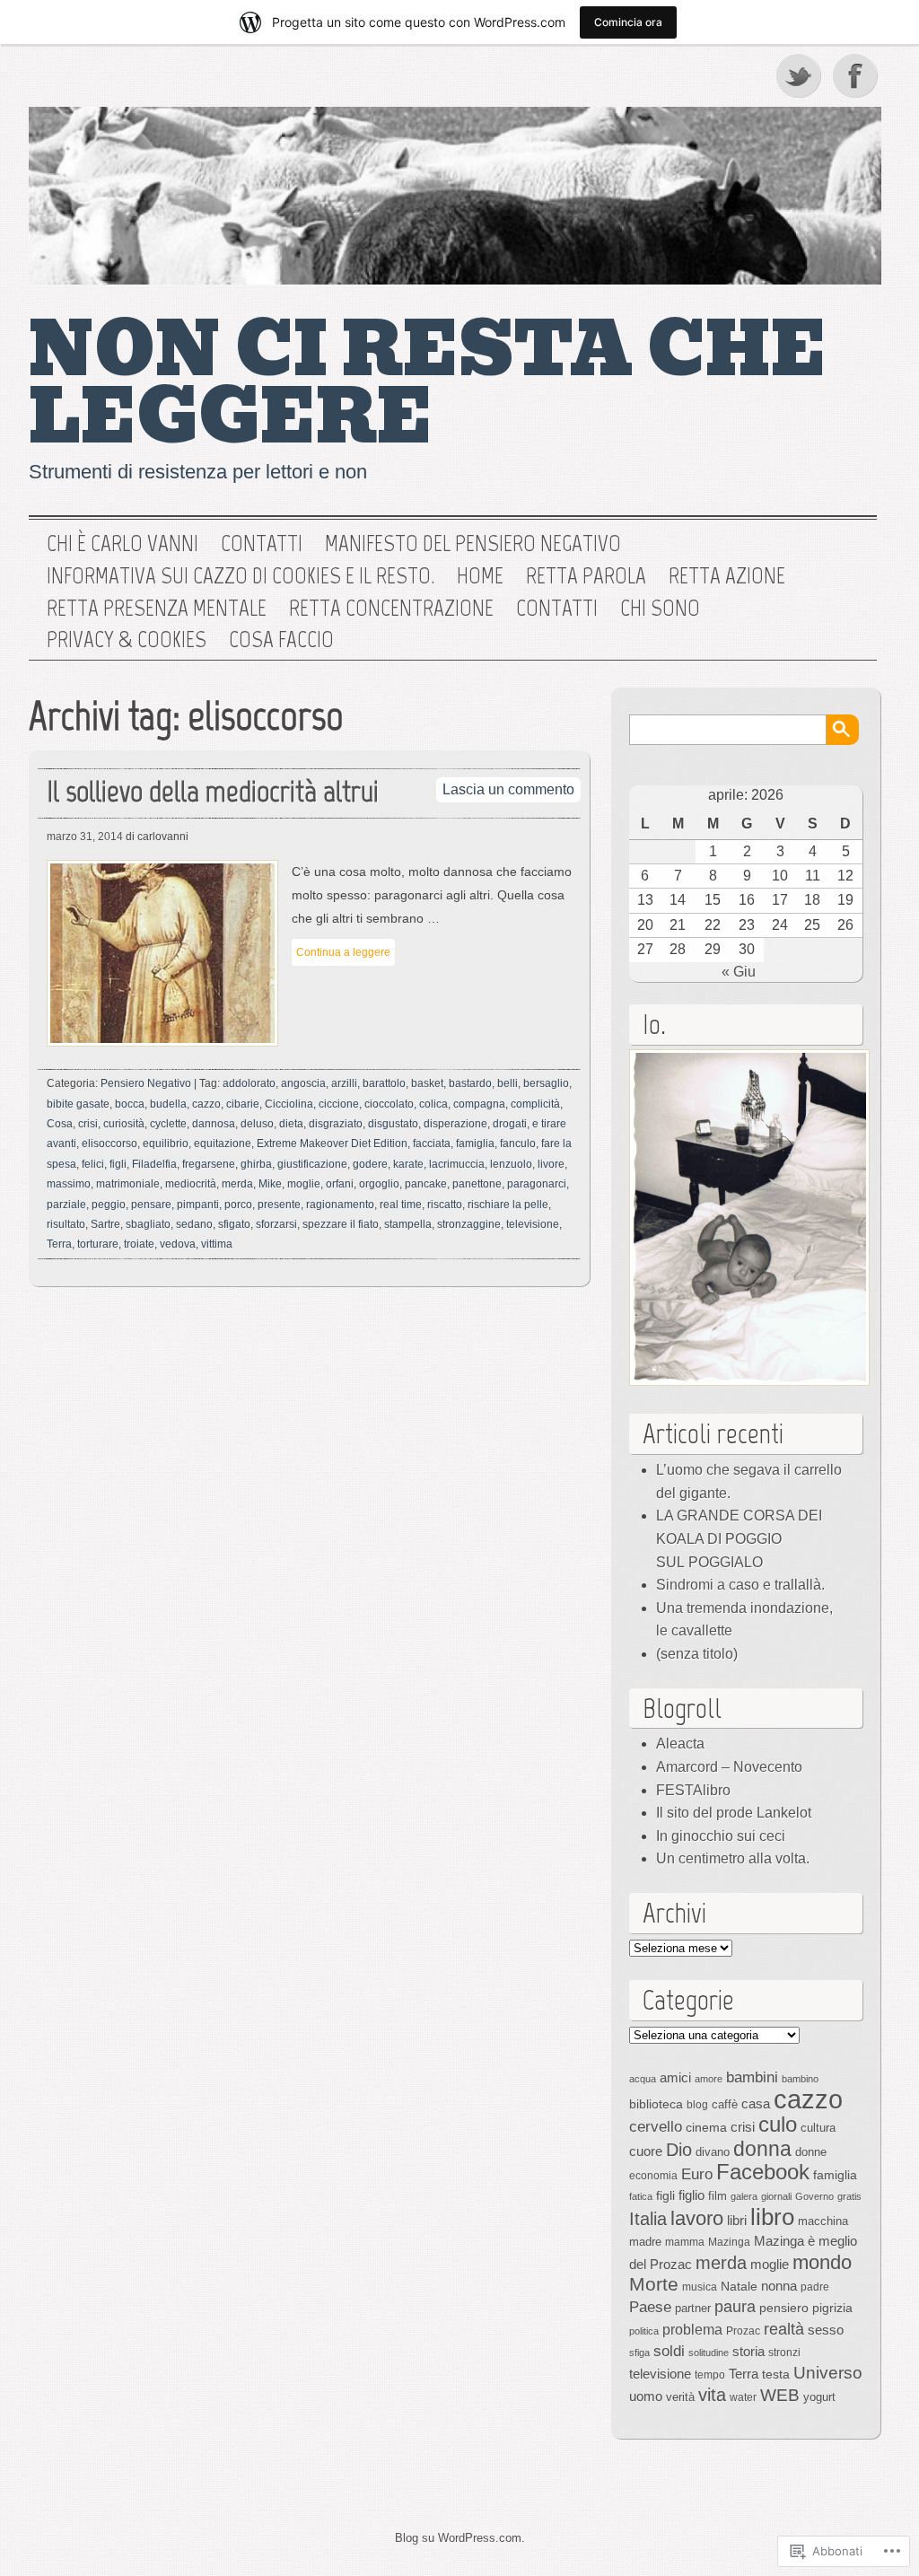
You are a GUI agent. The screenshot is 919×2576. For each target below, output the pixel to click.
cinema (706, 2127)
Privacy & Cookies (127, 640)
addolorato (249, 1083)
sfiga (639, 2353)
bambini (752, 2077)
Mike (270, 1184)
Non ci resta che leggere (428, 384)
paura (735, 2306)
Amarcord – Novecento (729, 1767)
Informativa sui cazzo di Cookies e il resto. (241, 576)
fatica (641, 2196)
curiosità (124, 1124)
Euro (697, 2174)
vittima (217, 1244)
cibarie (243, 1104)
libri (737, 2220)
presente (279, 1205)
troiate (139, 1244)
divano (713, 2152)
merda (237, 1184)
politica (644, 2331)
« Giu (739, 972)
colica (433, 1104)
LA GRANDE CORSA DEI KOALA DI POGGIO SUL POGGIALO (739, 1538)
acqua (643, 2079)
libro (772, 2217)
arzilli (344, 1083)
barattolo (384, 1083)
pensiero (784, 2308)
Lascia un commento (508, 789)
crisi (88, 1124)
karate (408, 1164)
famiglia (475, 1143)
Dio (679, 2150)
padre (815, 2287)
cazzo (206, 1104)
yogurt (819, 2397)
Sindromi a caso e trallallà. (740, 1585)
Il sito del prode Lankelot (734, 1813)
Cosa (60, 1124)
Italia (648, 2219)
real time (401, 1205)
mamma (685, 2242)
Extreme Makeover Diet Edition (332, 1143)
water (743, 2397)
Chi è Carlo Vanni (123, 544)
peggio (109, 1205)
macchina (823, 2221)
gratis (849, 2196)
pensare (151, 1205)
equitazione (223, 1143)
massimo (69, 1184)
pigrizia (832, 2308)
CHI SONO (660, 609)
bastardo (470, 1083)
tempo (710, 2375)
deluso (257, 1124)
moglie (304, 1184)
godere (370, 1164)
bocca (130, 1104)
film (718, 2196)
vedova (178, 1244)
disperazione (455, 1124)
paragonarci (537, 1184)
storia (748, 2352)
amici (675, 2077)
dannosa (214, 1124)
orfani (340, 1184)
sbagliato (148, 1224)
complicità (535, 1104)
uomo (646, 2396)
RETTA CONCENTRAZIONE (391, 609)
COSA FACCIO (281, 640)
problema (692, 2329)
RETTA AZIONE (727, 576)
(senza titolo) (697, 1654)
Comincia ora (628, 22)
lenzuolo (511, 1164)
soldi (669, 2351)
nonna (779, 2286)
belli (508, 1083)
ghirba (256, 1164)
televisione (533, 1224)
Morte (654, 2284)
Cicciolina (289, 1104)
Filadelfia (154, 1164)
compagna (479, 1104)
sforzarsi (276, 1224)
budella (168, 1104)
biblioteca (656, 2104)
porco (238, 1205)
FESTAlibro (693, 1790)
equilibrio (166, 1143)
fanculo (518, 1143)
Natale (739, 2286)
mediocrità (191, 1184)
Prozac (743, 2331)
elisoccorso (109, 1143)
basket (427, 1083)
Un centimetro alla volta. (733, 1858)
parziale (66, 1205)
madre (645, 2242)
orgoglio (379, 1184)
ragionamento (340, 1205)
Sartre (105, 1224)
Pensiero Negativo (146, 1083)
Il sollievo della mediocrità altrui (213, 791)
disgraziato (336, 1124)
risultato (66, 1224)
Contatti (262, 544)
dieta (291, 1124)
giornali (776, 2196)
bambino (800, 2079)
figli (118, 1164)
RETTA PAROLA (586, 576)
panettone (477, 1184)
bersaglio (546, 1083)
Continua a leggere (343, 952)
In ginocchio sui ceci (721, 1836)
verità (680, 2397)
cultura (818, 2128)
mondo (822, 2262)
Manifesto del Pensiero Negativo (473, 544)
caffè (725, 2104)
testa (776, 2374)
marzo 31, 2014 (85, 837)
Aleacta (680, 1744)
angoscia (303, 1083)
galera (744, 2196)
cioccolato (389, 1104)
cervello (656, 2126)
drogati (510, 1124)
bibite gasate (78, 1104)
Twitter (800, 75)
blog (697, 2105)
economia (653, 2176)
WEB (780, 2395)
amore (709, 2079)
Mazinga (729, 2242)
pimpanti (198, 1205)
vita (712, 2395)
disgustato (393, 1124)
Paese (650, 2307)
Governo (814, 2196)
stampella (408, 1224)
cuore (646, 2151)
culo (778, 2124)
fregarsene (209, 1164)
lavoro (697, 2218)
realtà (784, 2329)
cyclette (168, 1124)
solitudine (709, 2353)
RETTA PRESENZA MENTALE (157, 609)
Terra (59, 1244)
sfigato (234, 1224)
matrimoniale (128, 1184)
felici (93, 1164)
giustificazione (312, 1164)
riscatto (445, 1205)
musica (700, 2287)
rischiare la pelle (508, 1205)
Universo (828, 2373)
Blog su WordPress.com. (460, 2538)
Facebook (857, 75)
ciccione (339, 1104)
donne (811, 2152)
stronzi (784, 2353)
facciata (432, 1143)
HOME (480, 576)
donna (762, 2149)
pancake (426, 1184)
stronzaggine (469, 1224)
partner (693, 2308)
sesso (826, 2330)
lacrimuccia (457, 1164)
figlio (691, 2195)
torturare (98, 1244)
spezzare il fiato (341, 1224)
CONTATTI (557, 609)
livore (551, 1164)
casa (756, 2104)
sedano (194, 1224)
